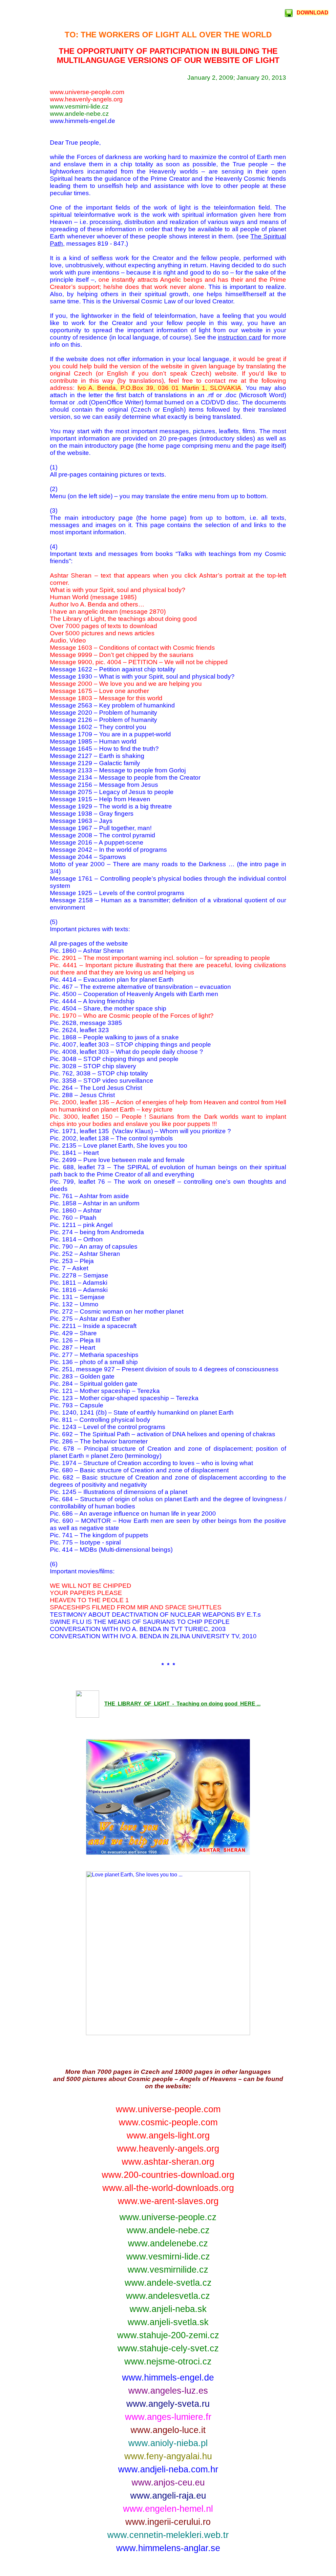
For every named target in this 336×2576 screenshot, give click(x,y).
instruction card (239, 337)
